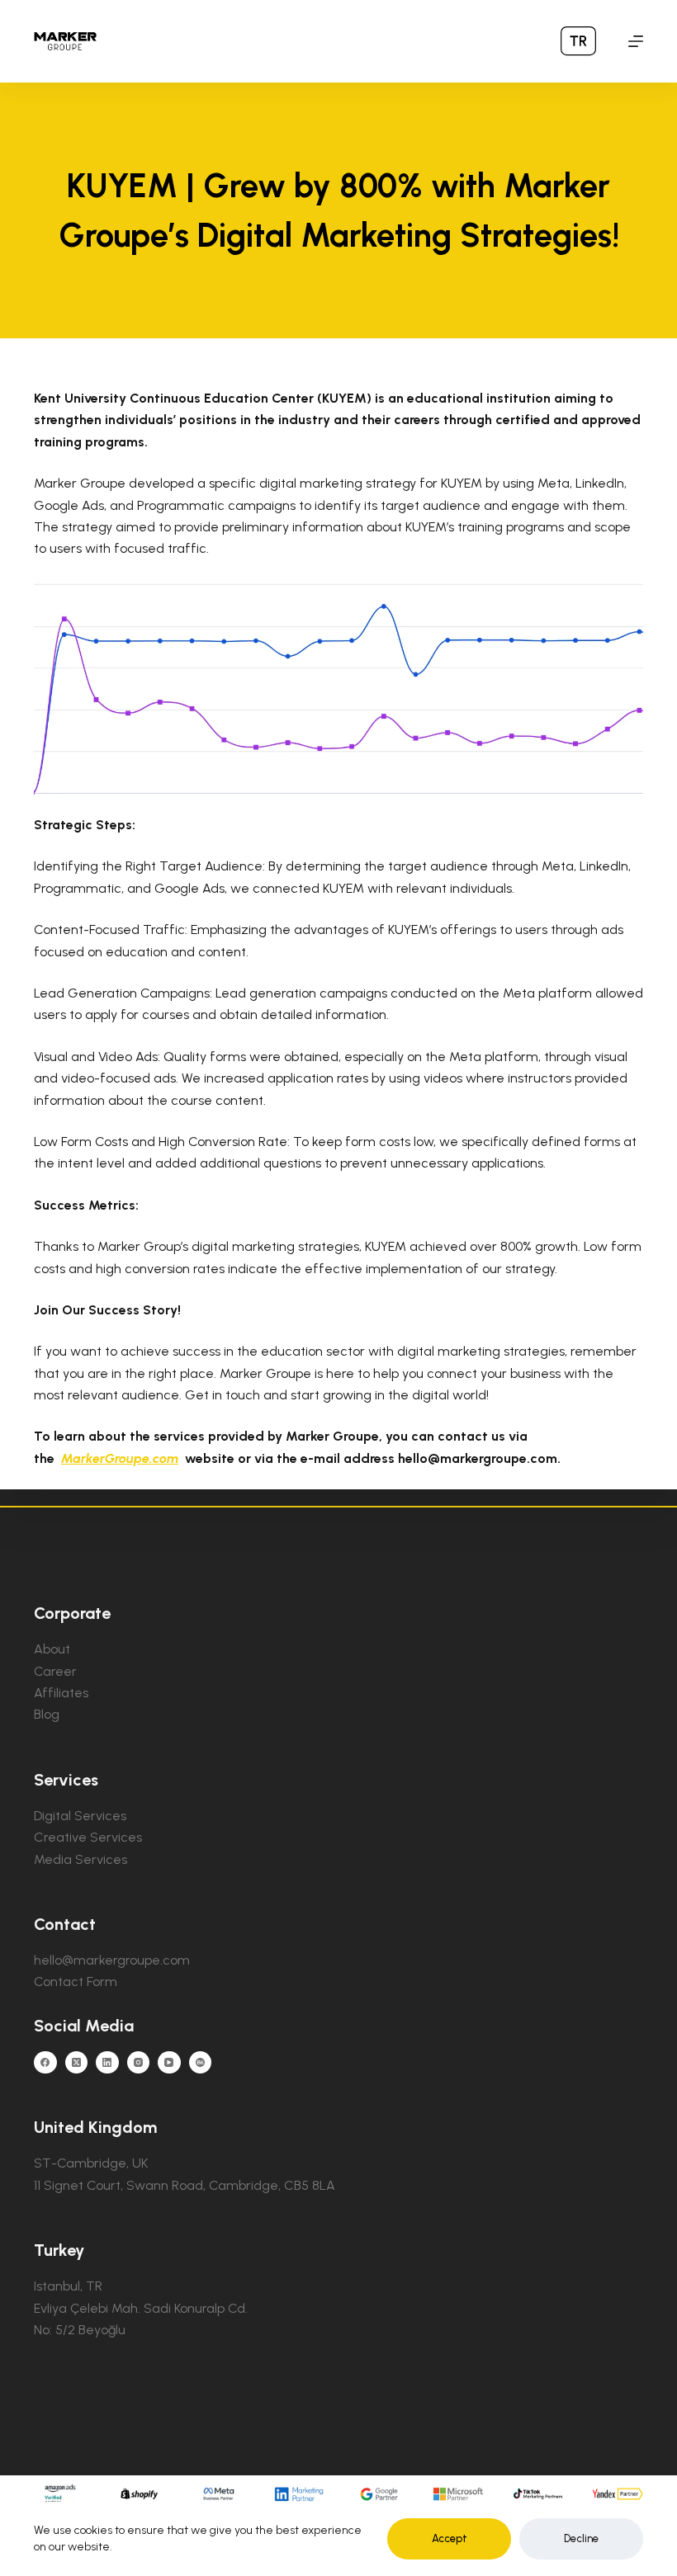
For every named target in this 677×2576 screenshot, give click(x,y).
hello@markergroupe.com (112, 1960)
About (52, 1649)
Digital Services (80, 1816)
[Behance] (201, 2063)
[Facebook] (45, 2063)
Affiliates (61, 1693)
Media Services (80, 1859)
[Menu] (636, 41)
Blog (47, 1714)
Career (55, 1671)
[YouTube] (169, 2063)
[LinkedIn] (107, 2063)
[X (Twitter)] (77, 2063)
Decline (581, 2538)
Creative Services (88, 1837)
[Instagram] (139, 2063)
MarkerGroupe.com (120, 1458)
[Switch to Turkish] (578, 41)
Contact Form (76, 1982)
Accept (450, 2538)
